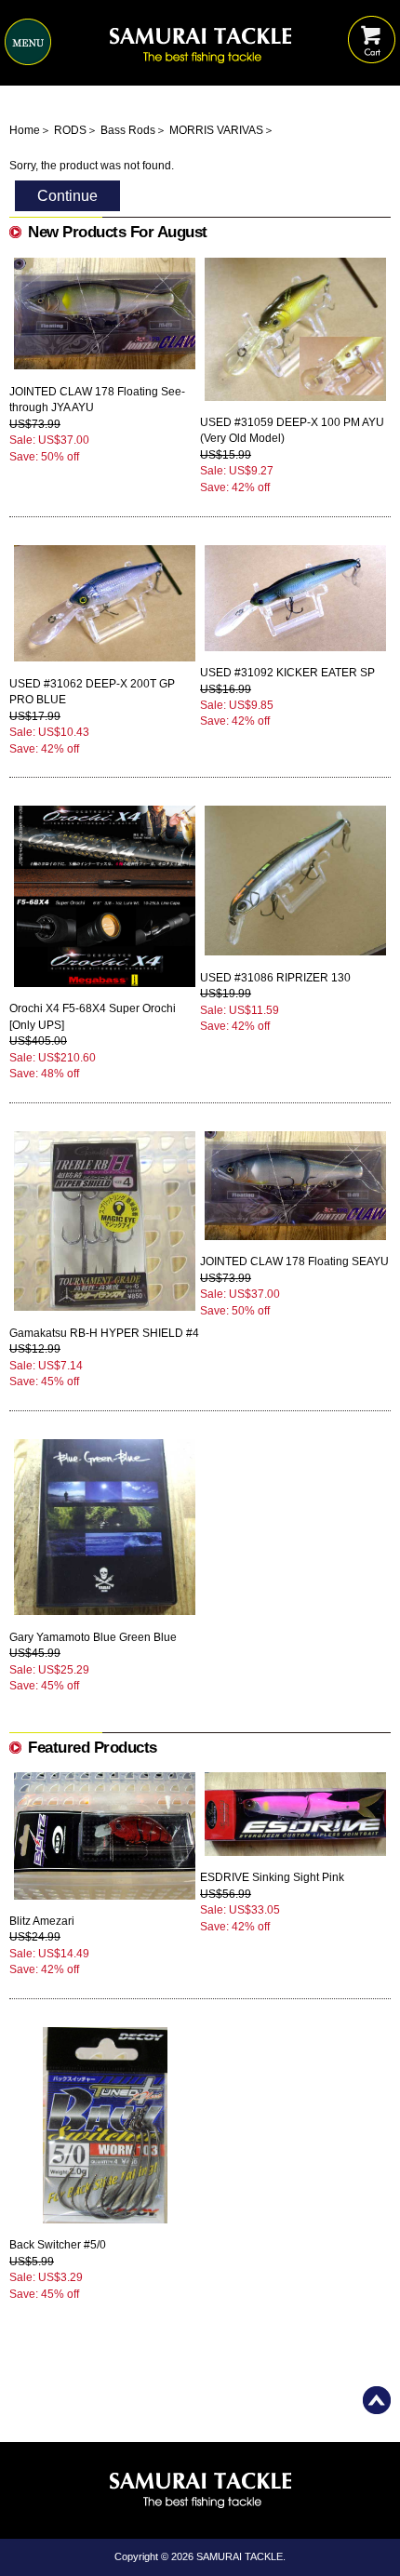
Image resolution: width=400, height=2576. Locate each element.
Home (25, 130)
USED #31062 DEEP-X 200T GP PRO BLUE (92, 692)
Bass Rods (128, 130)
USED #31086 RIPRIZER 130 (275, 978)
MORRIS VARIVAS (216, 130)
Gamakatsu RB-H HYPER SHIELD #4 (104, 1333)
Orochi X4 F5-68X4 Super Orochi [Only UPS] (93, 1016)
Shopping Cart (372, 26)
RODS (70, 130)
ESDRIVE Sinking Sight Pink (272, 1877)
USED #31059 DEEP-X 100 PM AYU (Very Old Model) (292, 430)
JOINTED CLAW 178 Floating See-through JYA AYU (97, 400)
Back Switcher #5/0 (58, 2245)
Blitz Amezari (42, 1921)
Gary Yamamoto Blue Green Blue (93, 1637)
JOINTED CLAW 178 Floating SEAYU (294, 1261)
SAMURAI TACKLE (240, 2556)
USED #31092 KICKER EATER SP (287, 673)
